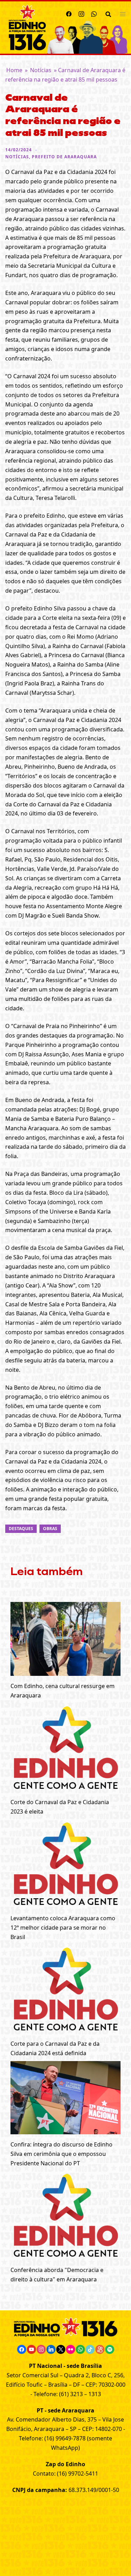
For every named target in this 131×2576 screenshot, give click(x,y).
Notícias (41, 70)
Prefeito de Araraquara (64, 157)
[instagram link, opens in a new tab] (81, 13)
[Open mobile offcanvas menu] (123, 14)
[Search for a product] (108, 14)
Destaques (21, 1529)
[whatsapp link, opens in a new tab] (94, 13)
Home (14, 70)
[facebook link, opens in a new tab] (69, 13)
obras (50, 1529)
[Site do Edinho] (27, 27)
